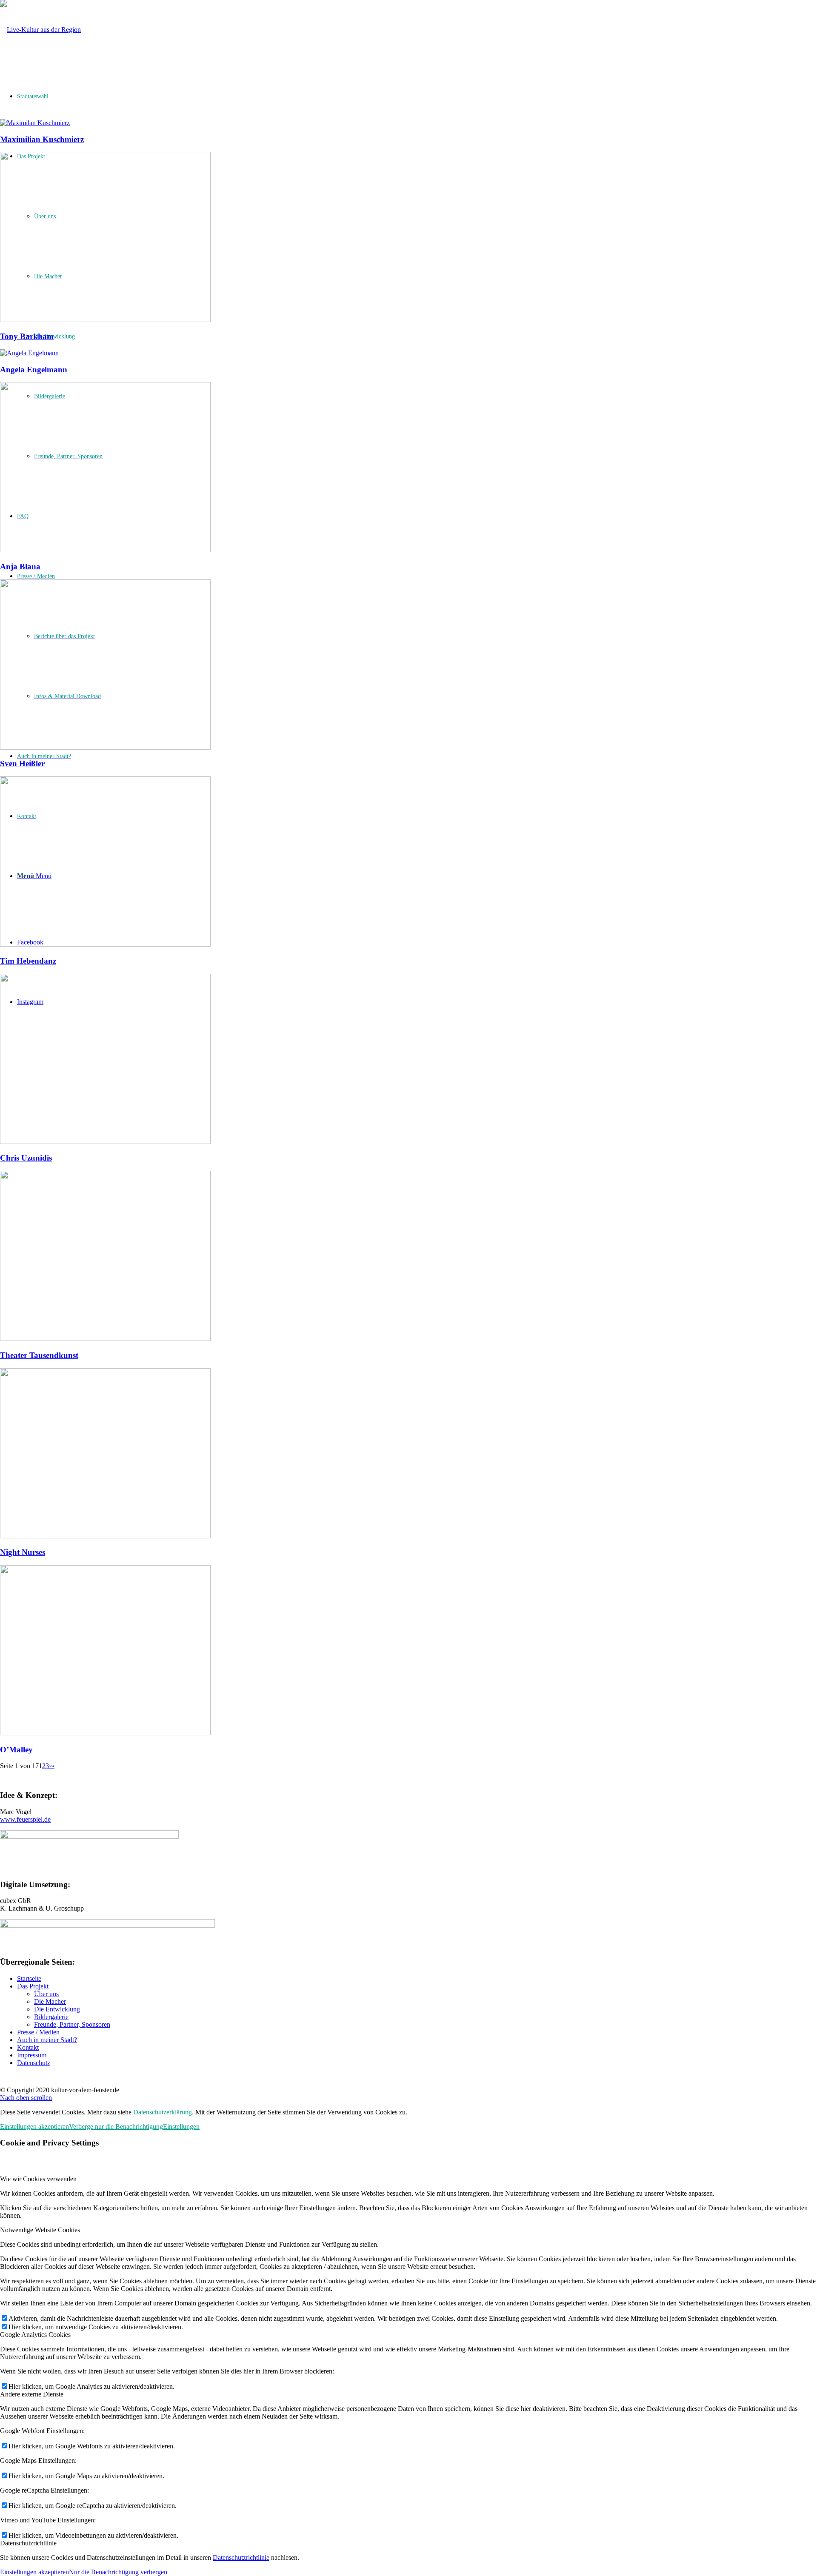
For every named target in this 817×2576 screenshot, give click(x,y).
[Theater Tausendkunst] (105, 1339)
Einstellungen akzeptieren (34, 2127)
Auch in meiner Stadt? (47, 2040)
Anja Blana (20, 566)
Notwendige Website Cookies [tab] (40, 2230)
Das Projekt (33, 1986)
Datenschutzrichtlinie (241, 2557)
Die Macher (50, 2001)
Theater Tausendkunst (39, 1355)
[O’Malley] (105, 1733)
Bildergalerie (51, 2017)
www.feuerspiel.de (25, 1819)
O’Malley (16, 1750)
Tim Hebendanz (28, 961)
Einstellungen (181, 2127)
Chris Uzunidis (26, 1158)
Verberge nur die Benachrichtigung (116, 2127)
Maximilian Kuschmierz (42, 139)
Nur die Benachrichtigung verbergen (118, 2572)
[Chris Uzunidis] (105, 1142)
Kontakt (28, 2047)
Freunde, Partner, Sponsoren (72, 2024)
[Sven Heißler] (105, 747)
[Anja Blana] (105, 550)
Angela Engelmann (34, 369)
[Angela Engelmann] (29, 353)
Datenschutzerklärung (163, 2112)
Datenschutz (34, 2063)
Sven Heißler (22, 763)
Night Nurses (23, 1552)
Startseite (29, 1978)
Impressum (32, 2055)
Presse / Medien (38, 2032)
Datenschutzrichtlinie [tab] (28, 2543)
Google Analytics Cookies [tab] (35, 2335)
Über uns (46, 1994)
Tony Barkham (27, 336)
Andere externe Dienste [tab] (32, 2394)
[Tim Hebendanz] (105, 944)
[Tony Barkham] (105, 320)
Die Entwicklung (57, 2009)
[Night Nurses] (105, 1536)
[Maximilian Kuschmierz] (35, 123)
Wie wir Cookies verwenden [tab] (38, 2179)
